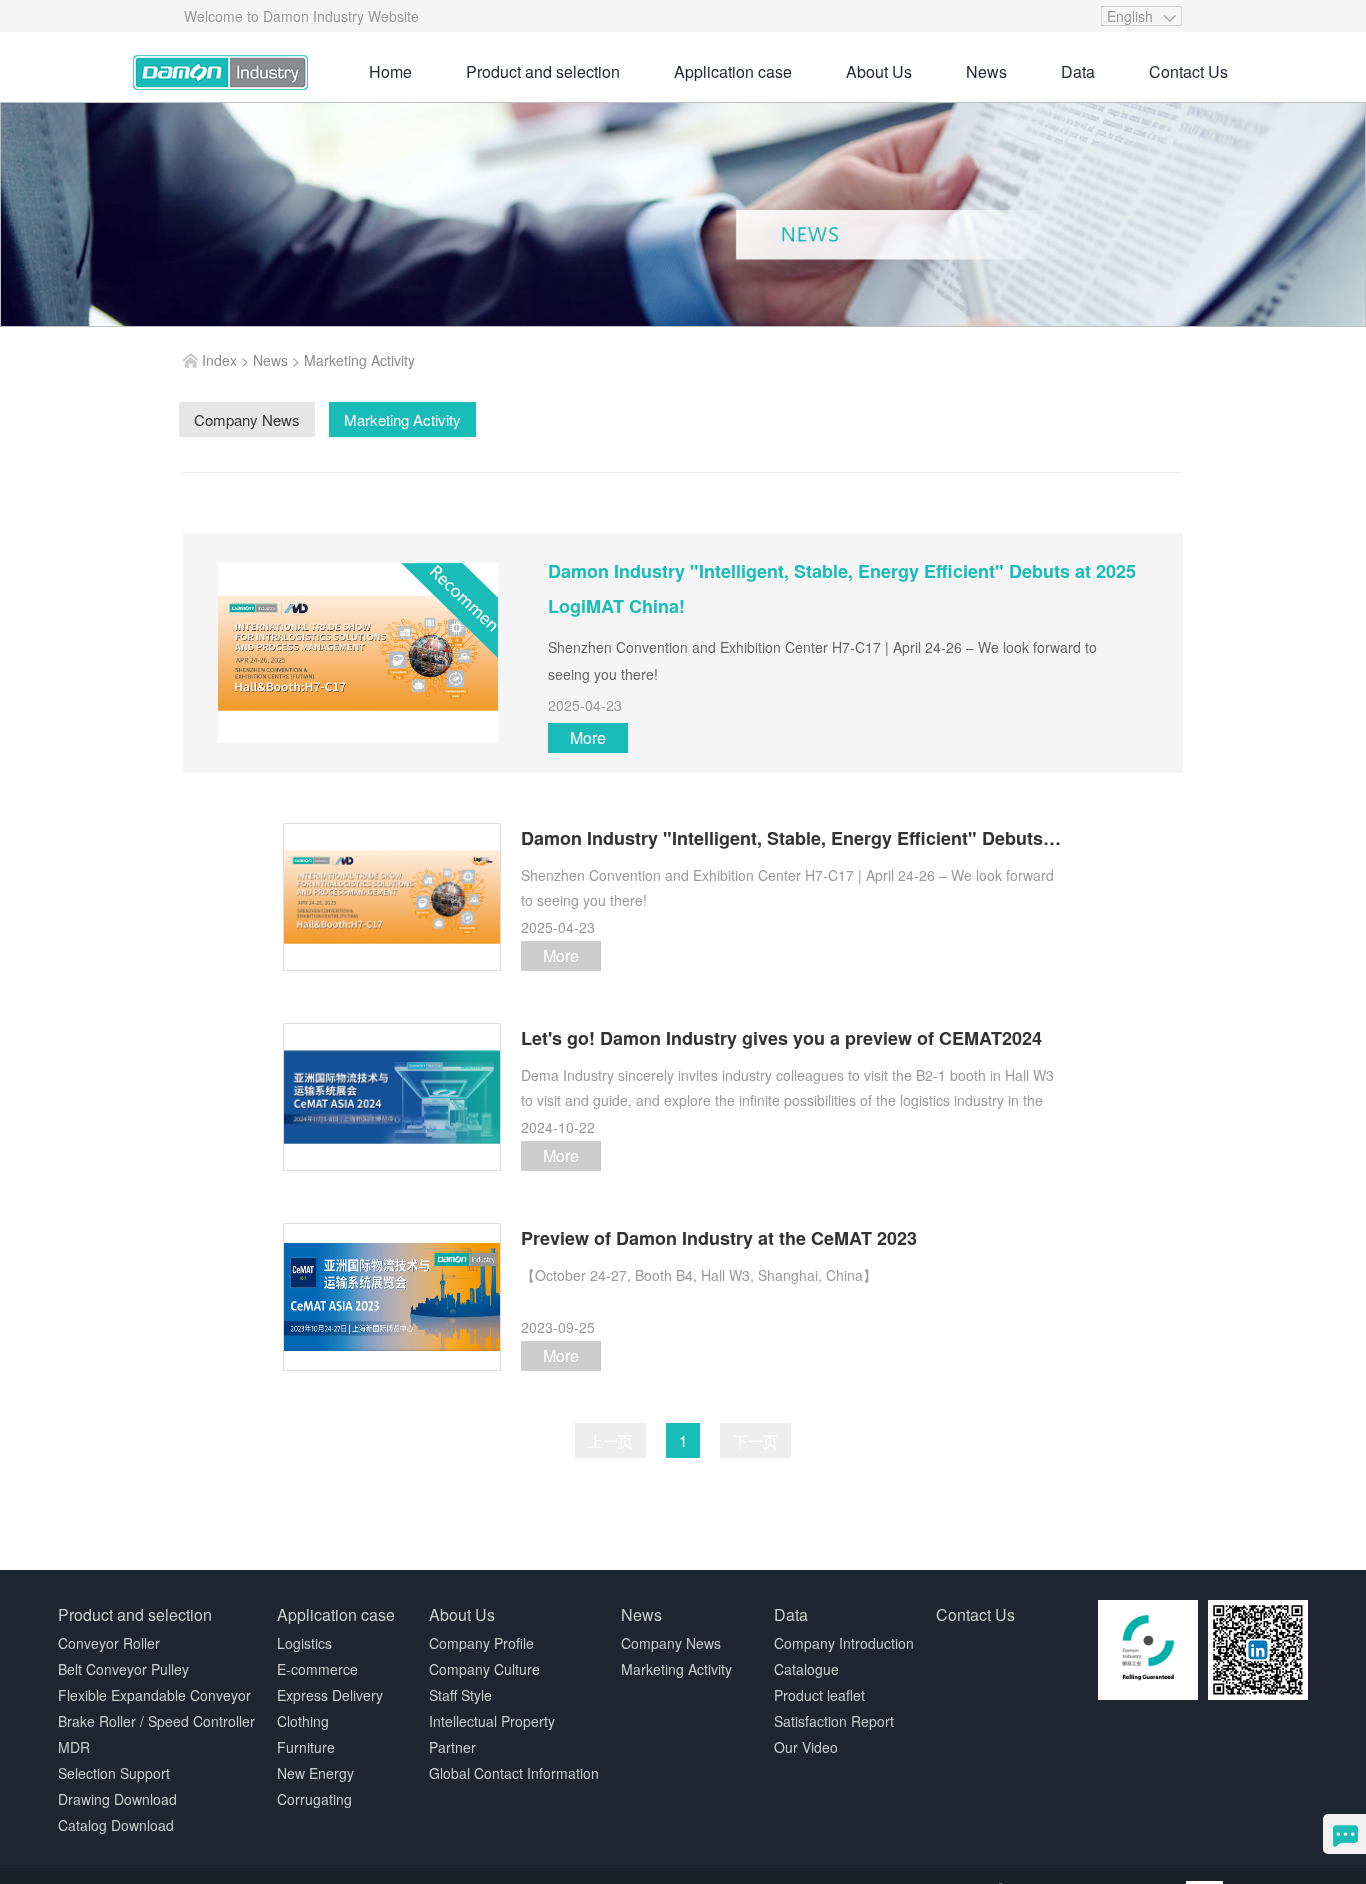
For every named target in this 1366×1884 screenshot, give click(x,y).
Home (390, 71)
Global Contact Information (514, 1773)
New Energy (315, 1773)
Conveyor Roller (109, 1643)
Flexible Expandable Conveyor (154, 1695)
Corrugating (314, 1799)
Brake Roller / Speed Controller (156, 1721)
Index (219, 360)
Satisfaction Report (834, 1721)
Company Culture (484, 1669)
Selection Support (114, 1773)
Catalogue (806, 1669)
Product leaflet (819, 1695)
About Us (879, 71)
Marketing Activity (359, 360)
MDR (74, 1747)
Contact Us (1188, 71)
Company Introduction (844, 1643)
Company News (671, 1643)
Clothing (303, 1721)
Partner (452, 1747)
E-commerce (317, 1669)
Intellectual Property (492, 1721)
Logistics (304, 1643)
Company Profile (481, 1643)
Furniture (306, 1747)
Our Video (806, 1747)
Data (1078, 71)
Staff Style (460, 1695)
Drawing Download (117, 1799)
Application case (733, 71)
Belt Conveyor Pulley (123, 1669)
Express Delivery (330, 1695)
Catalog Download (116, 1825)
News (986, 71)
